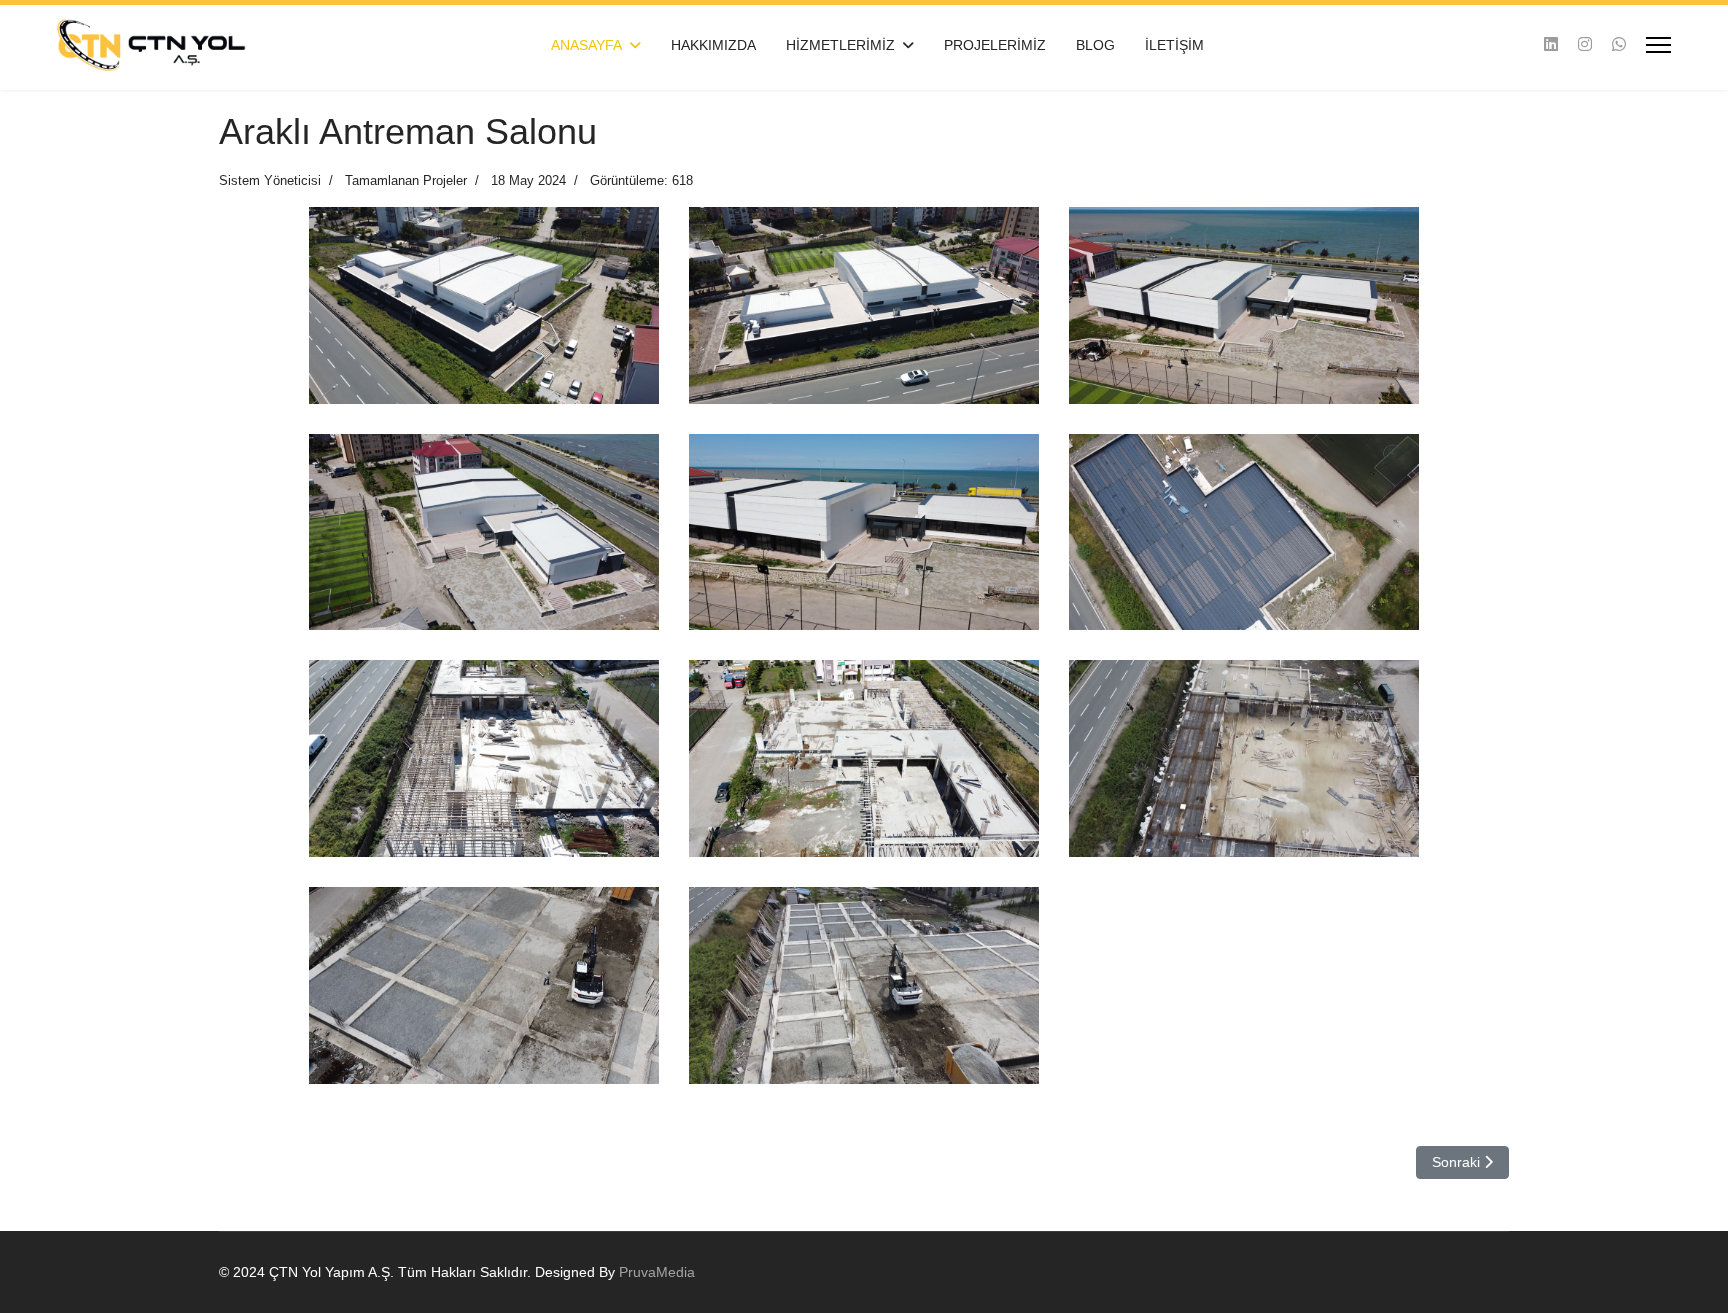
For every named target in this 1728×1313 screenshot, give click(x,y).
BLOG (1095, 45)
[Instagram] (1585, 44)
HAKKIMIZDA (713, 45)
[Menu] (1658, 45)
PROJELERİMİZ (995, 45)
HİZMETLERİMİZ (840, 45)
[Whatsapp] (1619, 44)
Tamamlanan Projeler (406, 180)
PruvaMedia (657, 1272)
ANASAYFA (586, 45)
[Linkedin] (1551, 44)
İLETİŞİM (1174, 45)
